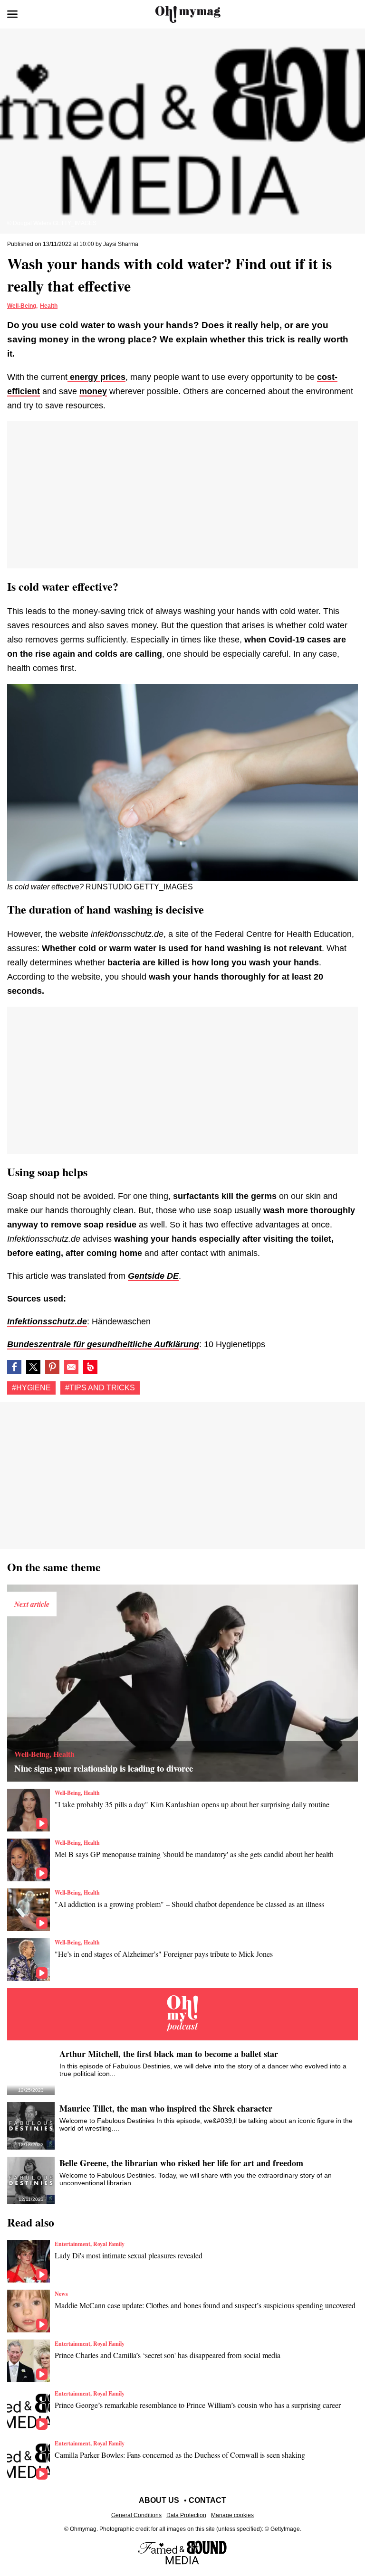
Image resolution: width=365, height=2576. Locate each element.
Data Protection (186, 2515)
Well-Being (22, 306)
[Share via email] (71, 1367)
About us (159, 2500)
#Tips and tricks (100, 1388)
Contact (207, 2500)
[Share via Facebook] (14, 1367)
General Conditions (136, 2515)
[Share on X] (33, 1367)
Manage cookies (232, 2515)
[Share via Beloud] (90, 1367)
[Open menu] (12, 14)
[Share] (52, 1367)
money (93, 391)
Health (49, 306)
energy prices (96, 377)
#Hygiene (31, 1388)
